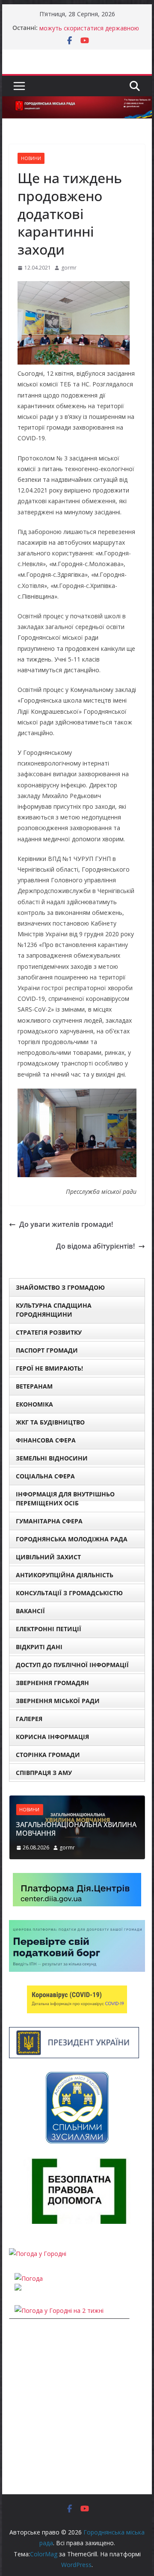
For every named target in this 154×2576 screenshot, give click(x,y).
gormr (69, 268)
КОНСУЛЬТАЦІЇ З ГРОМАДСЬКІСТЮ (69, 1593)
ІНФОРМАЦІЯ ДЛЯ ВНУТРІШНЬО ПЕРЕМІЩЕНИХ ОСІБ (65, 1499)
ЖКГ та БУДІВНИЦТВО (50, 1422)
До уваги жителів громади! (66, 1224)
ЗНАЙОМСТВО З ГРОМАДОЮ (60, 1287)
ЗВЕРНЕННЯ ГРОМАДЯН (52, 1683)
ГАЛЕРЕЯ (29, 1719)
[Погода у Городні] (38, 2254)
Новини (31, 158)
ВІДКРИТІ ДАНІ (39, 1647)
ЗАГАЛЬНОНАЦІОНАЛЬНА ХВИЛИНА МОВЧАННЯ (76, 1829)
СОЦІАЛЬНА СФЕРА (45, 1476)
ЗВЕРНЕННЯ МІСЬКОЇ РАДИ (58, 1701)
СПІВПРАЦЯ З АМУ (44, 1773)
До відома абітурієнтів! (95, 1246)
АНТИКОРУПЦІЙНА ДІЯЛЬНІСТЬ (65, 1575)
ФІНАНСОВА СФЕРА (46, 1440)
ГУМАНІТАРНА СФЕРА (49, 1521)
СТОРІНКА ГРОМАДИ (48, 1755)
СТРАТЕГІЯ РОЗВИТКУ (49, 1332)
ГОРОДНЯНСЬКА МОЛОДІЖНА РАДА (72, 1539)
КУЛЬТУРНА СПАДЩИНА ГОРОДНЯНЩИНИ (54, 1310)
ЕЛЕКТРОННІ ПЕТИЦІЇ (49, 1629)
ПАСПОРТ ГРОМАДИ (47, 1350)
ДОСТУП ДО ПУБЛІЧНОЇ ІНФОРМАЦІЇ (72, 1665)
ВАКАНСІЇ (30, 1611)
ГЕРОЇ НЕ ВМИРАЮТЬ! (49, 1368)
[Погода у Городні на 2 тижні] (59, 2310)
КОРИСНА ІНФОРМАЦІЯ (52, 1737)
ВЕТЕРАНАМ (34, 1386)
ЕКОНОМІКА (34, 1404)
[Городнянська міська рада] (77, 102)
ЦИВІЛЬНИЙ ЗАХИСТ (48, 1557)
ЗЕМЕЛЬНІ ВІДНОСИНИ (52, 1458)
